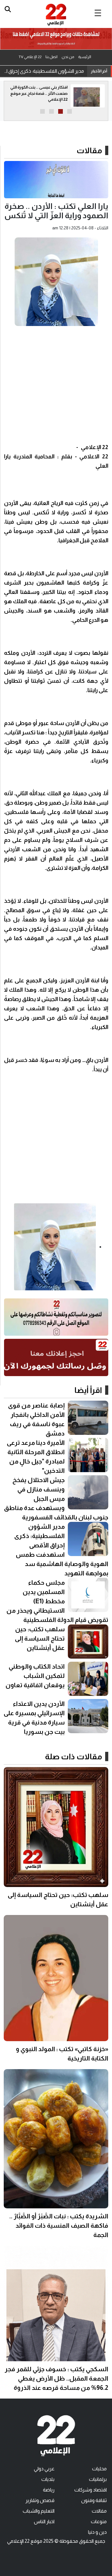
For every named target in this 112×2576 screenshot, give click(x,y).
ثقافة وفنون (94, 2500)
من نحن (68, 57)
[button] (70, 111)
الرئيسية (85, 57)
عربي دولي (44, 2469)
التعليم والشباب (39, 2511)
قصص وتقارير (40, 2500)
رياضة (49, 2490)
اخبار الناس (44, 2521)
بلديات (48, 2479)
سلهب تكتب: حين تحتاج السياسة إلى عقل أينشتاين (40, 1638)
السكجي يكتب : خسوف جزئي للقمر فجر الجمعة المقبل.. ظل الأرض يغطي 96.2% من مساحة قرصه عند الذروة (56, 2378)
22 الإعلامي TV (30, 57)
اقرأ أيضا (88, 1390)
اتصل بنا (51, 57)
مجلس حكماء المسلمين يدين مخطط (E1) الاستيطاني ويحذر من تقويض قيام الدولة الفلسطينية (44, 71)
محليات (99, 2469)
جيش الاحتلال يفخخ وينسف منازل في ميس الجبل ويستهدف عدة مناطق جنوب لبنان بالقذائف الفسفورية (56, 1499)
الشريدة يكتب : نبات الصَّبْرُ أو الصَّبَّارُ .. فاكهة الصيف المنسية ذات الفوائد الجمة (59, 2225)
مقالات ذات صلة (74, 1756)
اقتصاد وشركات (91, 2490)
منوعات (99, 2521)
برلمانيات (98, 2479)
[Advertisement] (56, 387)
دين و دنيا (97, 2532)
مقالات (89, 150)
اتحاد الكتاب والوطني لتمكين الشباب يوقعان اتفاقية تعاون (35, 1676)
